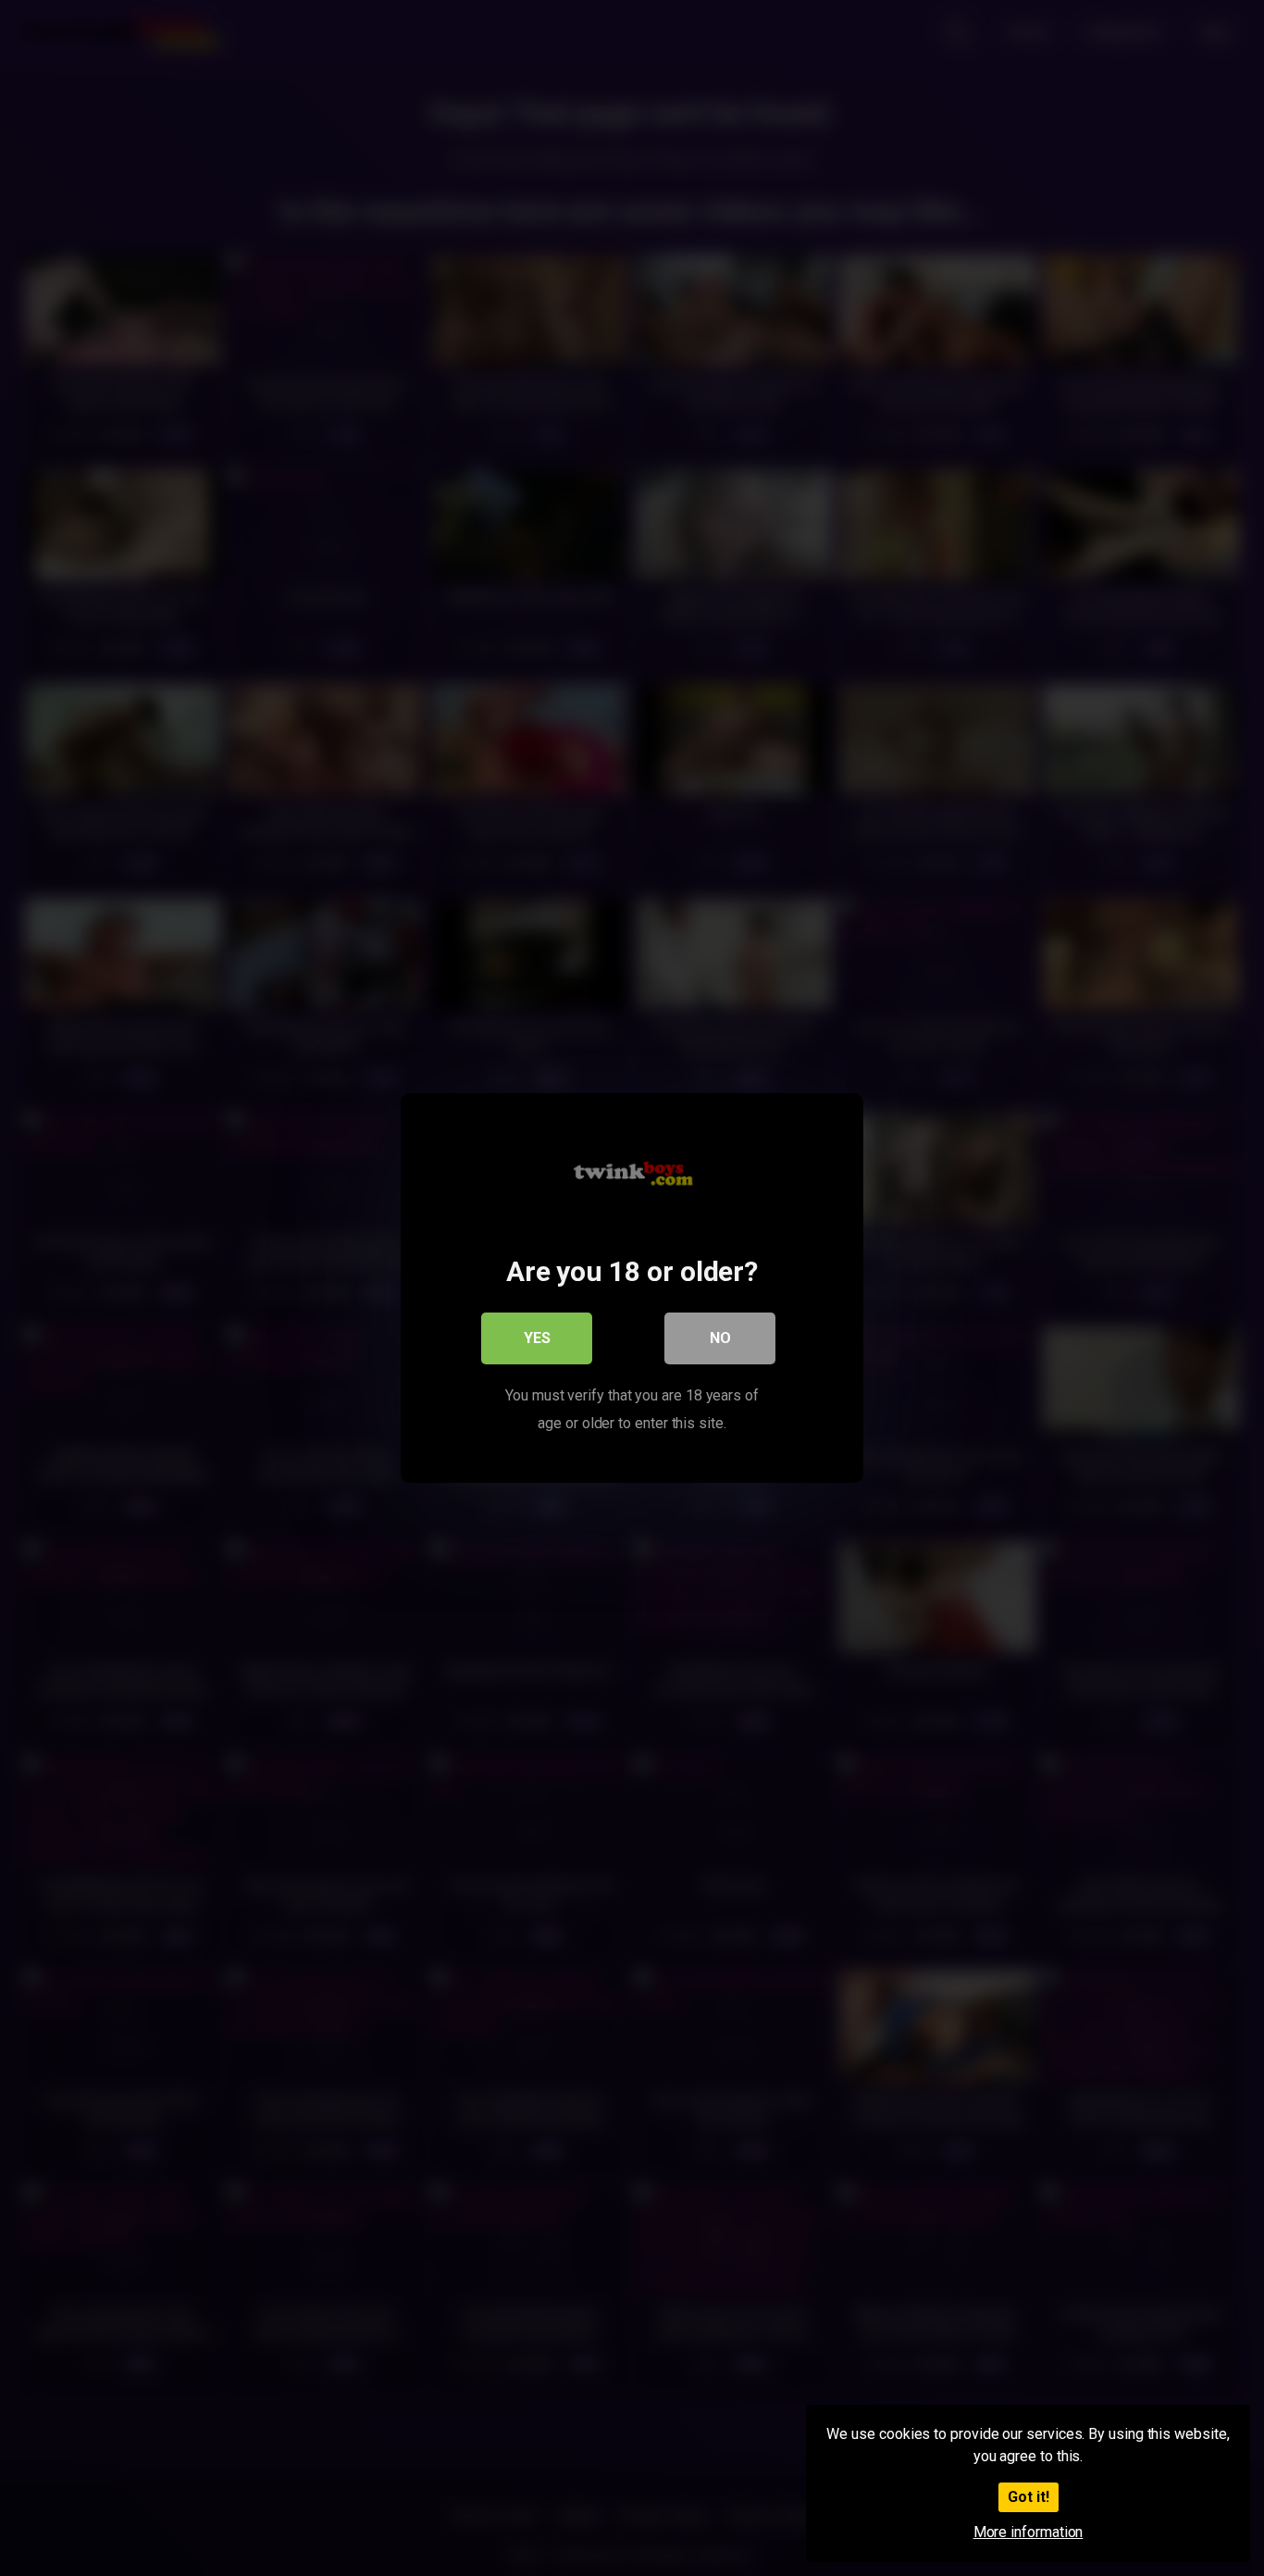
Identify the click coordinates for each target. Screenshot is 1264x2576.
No (720, 1338)
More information (1029, 2532)
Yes (537, 1338)
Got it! (1029, 2497)
